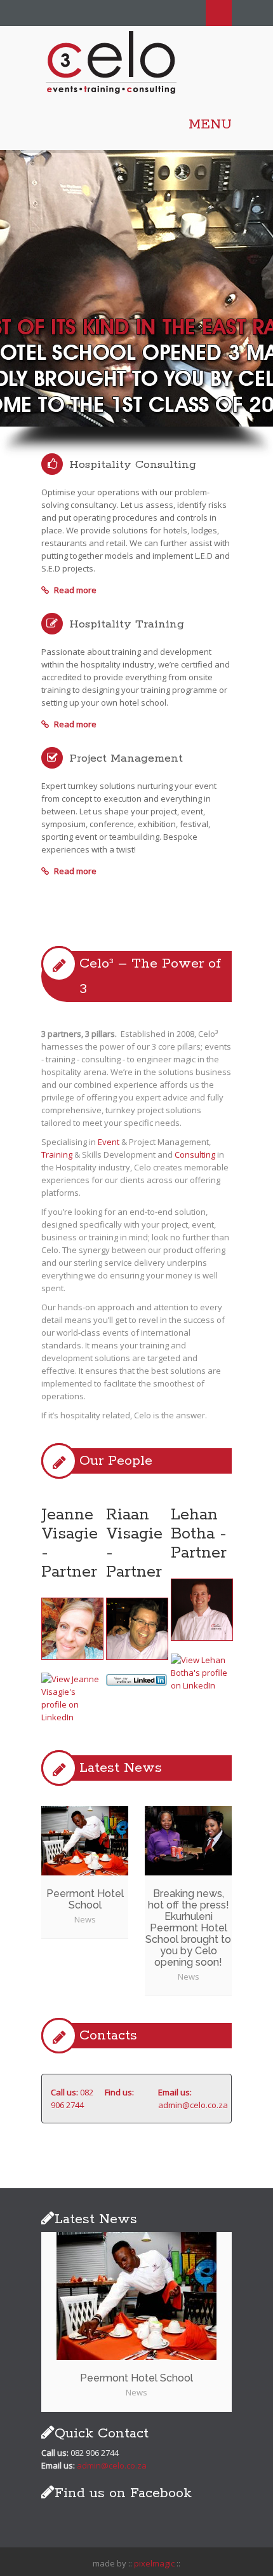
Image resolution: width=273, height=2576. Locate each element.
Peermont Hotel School (85, 1899)
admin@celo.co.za (193, 2105)
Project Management (126, 758)
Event (109, 1142)
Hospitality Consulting (133, 465)
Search (219, 13)
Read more (74, 590)
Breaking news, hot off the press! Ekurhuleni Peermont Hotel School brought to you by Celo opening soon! (188, 1928)
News (85, 1919)
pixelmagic (154, 2563)
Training (57, 1154)
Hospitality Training (127, 624)
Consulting (195, 1154)
